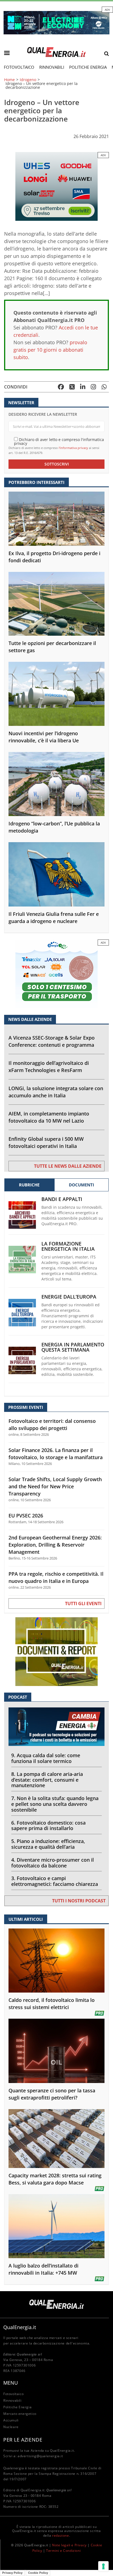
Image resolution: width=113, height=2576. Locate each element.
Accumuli (11, 2420)
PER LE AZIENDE (23, 2440)
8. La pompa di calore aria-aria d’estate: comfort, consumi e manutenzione (47, 1780)
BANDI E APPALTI (62, 1199)
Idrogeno (28, 80)
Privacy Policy (12, 2573)
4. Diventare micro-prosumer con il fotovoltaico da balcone (53, 1863)
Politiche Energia (88, 67)
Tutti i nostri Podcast (79, 1901)
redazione (60, 2535)
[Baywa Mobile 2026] (56, 186)
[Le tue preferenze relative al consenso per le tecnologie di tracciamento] (103, 2566)
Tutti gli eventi (83, 1604)
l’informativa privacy (73, 448)
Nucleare (11, 2427)
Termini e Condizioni (63, 2551)
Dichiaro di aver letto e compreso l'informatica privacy (59, 441)
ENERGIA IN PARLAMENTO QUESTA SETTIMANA (73, 1347)
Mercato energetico (20, 2414)
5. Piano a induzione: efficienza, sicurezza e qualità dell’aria (48, 1844)
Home (9, 80)
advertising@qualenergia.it (40, 2456)
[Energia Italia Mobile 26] (56, 973)
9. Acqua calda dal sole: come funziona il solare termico (46, 1758)
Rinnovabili (52, 67)
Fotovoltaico (19, 67)
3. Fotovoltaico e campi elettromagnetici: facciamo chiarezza (55, 1881)
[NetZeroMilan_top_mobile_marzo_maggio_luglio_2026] (56, 22)
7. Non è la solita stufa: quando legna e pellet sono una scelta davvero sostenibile (55, 1804)
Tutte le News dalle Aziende (68, 1166)
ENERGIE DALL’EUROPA (69, 1297)
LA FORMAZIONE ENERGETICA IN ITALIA (68, 1246)
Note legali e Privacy (69, 2545)
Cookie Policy (38, 2573)
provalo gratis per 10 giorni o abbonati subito (50, 350)
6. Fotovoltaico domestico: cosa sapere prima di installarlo (48, 1826)
